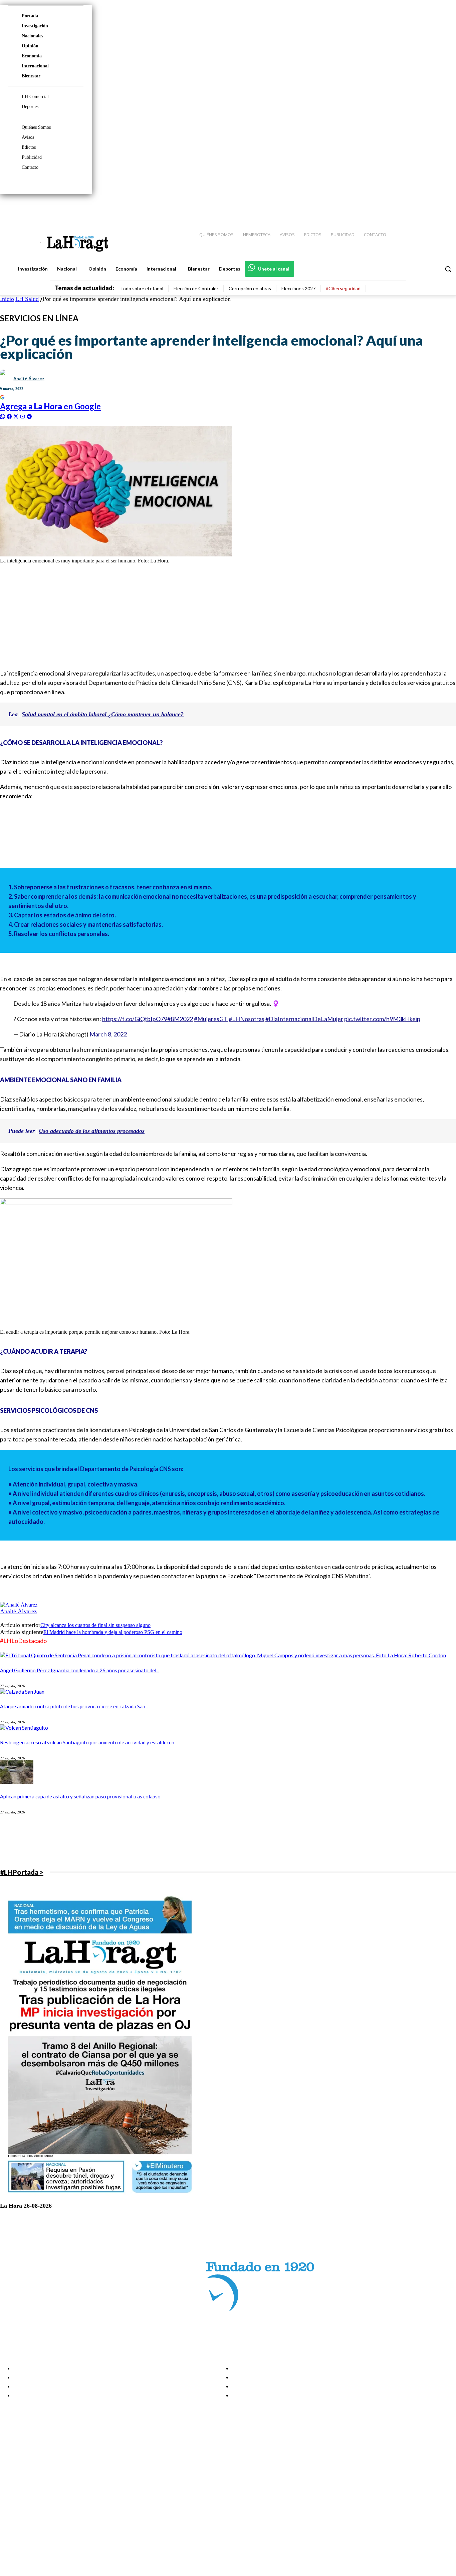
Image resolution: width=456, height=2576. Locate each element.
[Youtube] (443, 207)
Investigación (35, 26)
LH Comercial (35, 97)
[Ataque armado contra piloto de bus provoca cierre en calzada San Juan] (22, 1691)
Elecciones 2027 (298, 288)
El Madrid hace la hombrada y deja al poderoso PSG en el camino (113, 1632)
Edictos (29, 147)
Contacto (30, 167)
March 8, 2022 (108, 1034)
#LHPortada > (22, 1872)
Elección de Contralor (196, 288)
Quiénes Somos (36, 127)
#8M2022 (180, 1019)
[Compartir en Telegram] (29, 416)
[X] (11, 2491)
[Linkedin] (420, 207)
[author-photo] (19, 1605)
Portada (30, 16)
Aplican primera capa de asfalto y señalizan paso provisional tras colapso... (82, 1796)
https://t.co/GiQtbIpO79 (135, 1019)
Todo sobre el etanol (142, 288)
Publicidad (32, 157)
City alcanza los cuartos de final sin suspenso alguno (95, 1625)
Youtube (30, 2499)
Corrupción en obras (250, 288)
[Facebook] (396, 207)
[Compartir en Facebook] (10, 416)
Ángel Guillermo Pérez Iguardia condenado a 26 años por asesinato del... (80, 1670)
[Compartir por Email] (23, 416)
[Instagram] (408, 207)
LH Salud (27, 299)
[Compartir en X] (17, 416)
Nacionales (32, 36)
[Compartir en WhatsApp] (3, 416)
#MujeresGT (211, 1019)
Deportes (30, 107)
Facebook (31, 2466)
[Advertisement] (200, 616)
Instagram (32, 2474)
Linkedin (30, 2482)
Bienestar (31, 76)
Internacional (35, 66)
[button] (448, 269)
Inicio (7, 299)
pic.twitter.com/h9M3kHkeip (382, 1019)
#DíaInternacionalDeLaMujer (304, 1019)
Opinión (30, 46)
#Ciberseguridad (343, 288)
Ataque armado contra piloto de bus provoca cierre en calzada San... (74, 1706)
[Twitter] (431, 207)
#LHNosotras (247, 1019)
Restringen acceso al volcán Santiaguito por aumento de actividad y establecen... (89, 1742)
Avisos (28, 137)
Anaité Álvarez (29, 379)
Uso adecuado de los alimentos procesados (92, 1131)
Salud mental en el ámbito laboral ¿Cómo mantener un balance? (103, 714)
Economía (32, 56)
